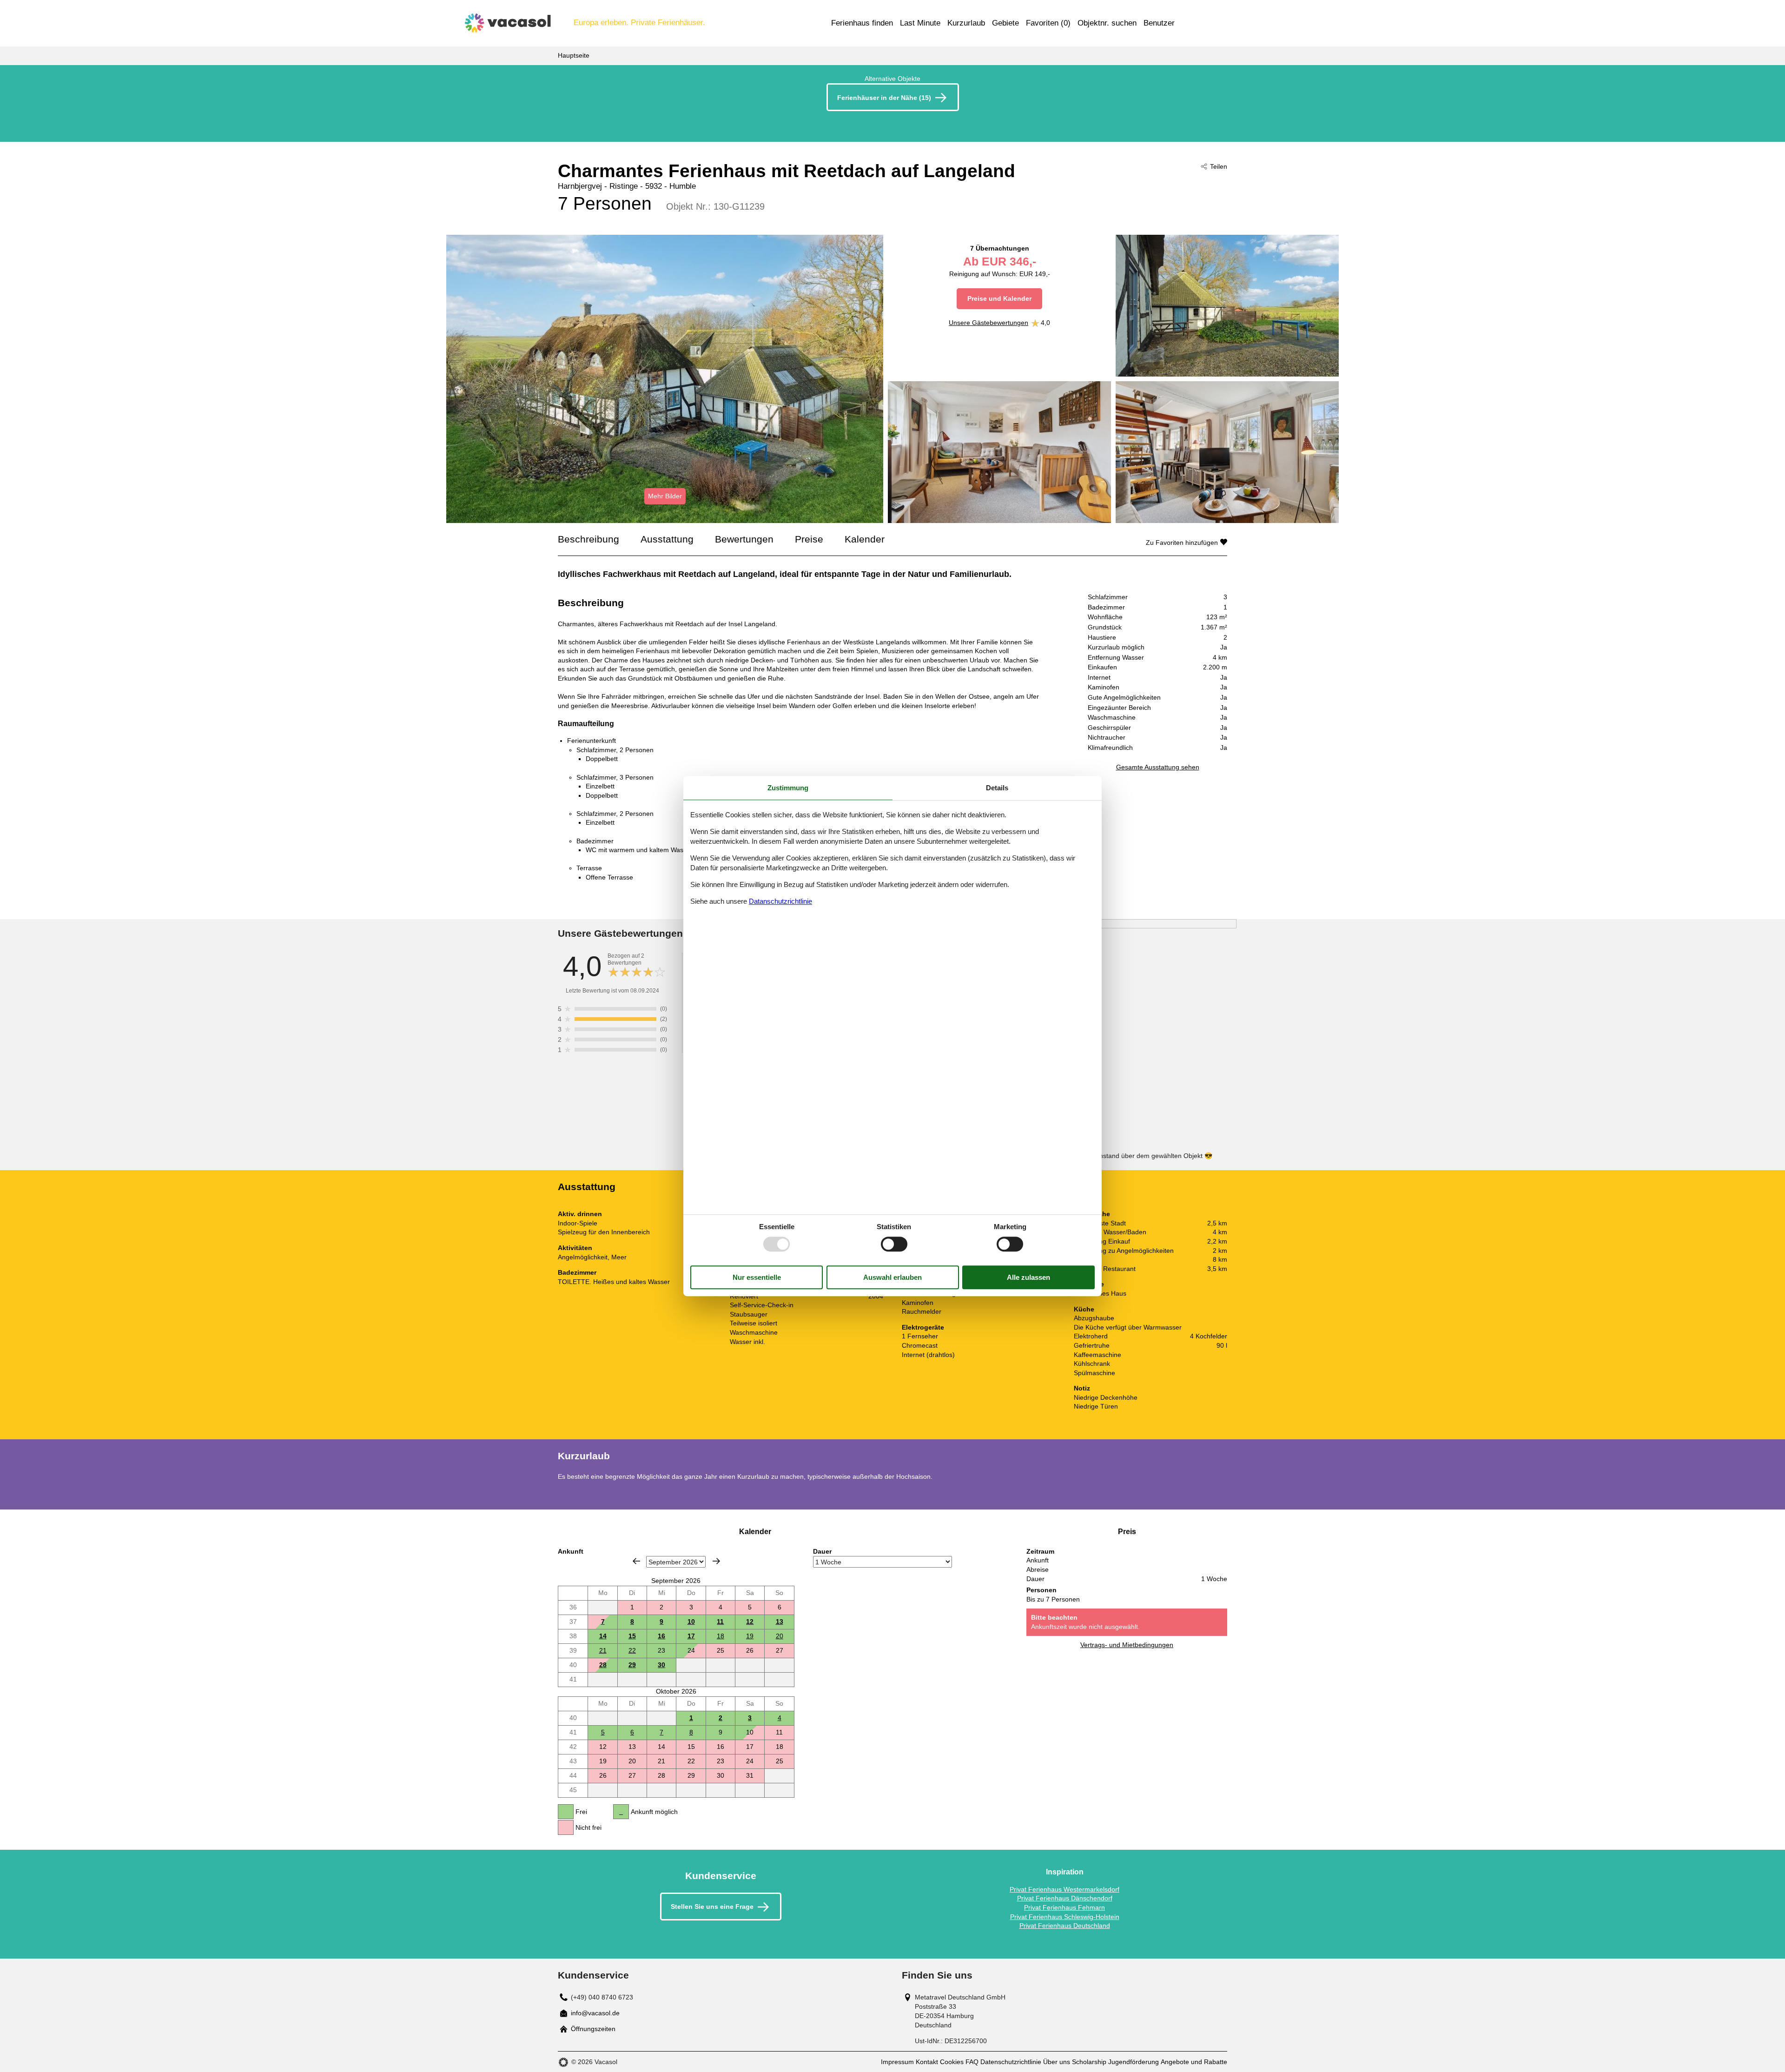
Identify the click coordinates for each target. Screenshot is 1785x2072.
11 (720, 1622)
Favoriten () (1048, 23)
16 (661, 1636)
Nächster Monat (716, 1561)
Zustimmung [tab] (788, 788)
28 (603, 1665)
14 (603, 1636)
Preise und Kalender (999, 298)
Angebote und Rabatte (1194, 2062)
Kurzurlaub (966, 23)
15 (632, 1636)
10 (691, 1622)
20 (780, 1636)
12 (750, 1622)
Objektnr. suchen (1107, 23)
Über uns (1057, 2062)
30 (661, 1665)
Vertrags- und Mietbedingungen (1127, 1645)
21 (603, 1650)
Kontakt (927, 2062)
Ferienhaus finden (862, 23)
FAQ (972, 2062)
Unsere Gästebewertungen (988, 323)
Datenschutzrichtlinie (1011, 2062)
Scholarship (1089, 2062)
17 (691, 1636)
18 (721, 1636)
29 (632, 1665)
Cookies (952, 2062)
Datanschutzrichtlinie (780, 901)
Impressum (897, 2062)
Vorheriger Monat (636, 1561)
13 (780, 1622)
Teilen (1219, 166)
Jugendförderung (1134, 2062)
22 (632, 1650)
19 (750, 1636)
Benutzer (1159, 23)
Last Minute (920, 23)
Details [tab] (997, 788)
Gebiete (1005, 23)
